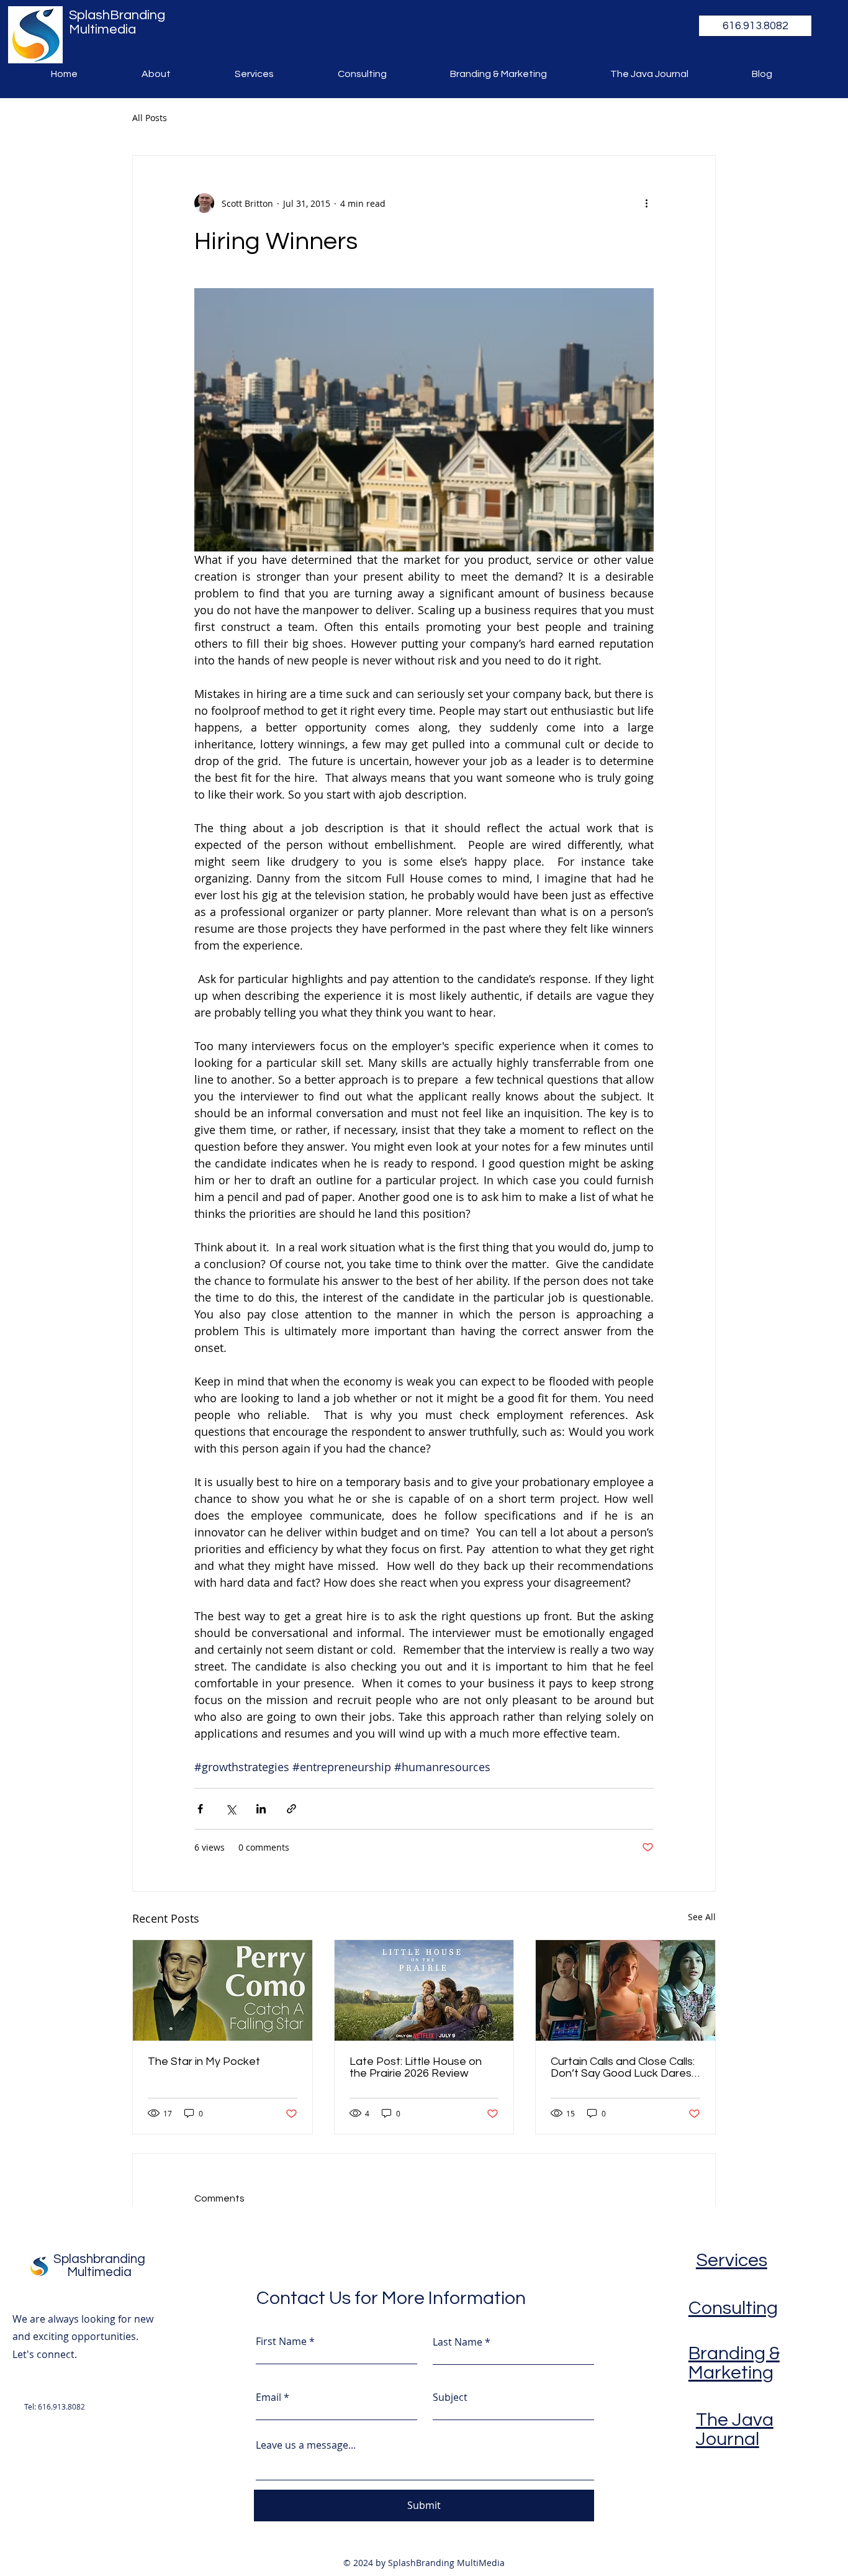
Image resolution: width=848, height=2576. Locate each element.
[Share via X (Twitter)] (231, 1809)
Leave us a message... (306, 2445)
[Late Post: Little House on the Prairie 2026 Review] (424, 1990)
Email (268, 2397)
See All (702, 1917)
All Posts (150, 118)
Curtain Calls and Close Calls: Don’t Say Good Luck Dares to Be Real (623, 2067)
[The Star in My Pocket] (223, 1990)
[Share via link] (291, 1809)
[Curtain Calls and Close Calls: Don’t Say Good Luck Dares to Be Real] (625, 1990)
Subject (450, 2397)
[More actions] (646, 203)
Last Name (458, 2342)
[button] (755, 26)
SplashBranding (117, 15)
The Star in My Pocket (204, 2061)
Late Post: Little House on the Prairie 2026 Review (416, 2067)
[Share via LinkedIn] (261, 1809)
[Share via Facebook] (200, 1809)
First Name (281, 2341)
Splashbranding (99, 2259)
